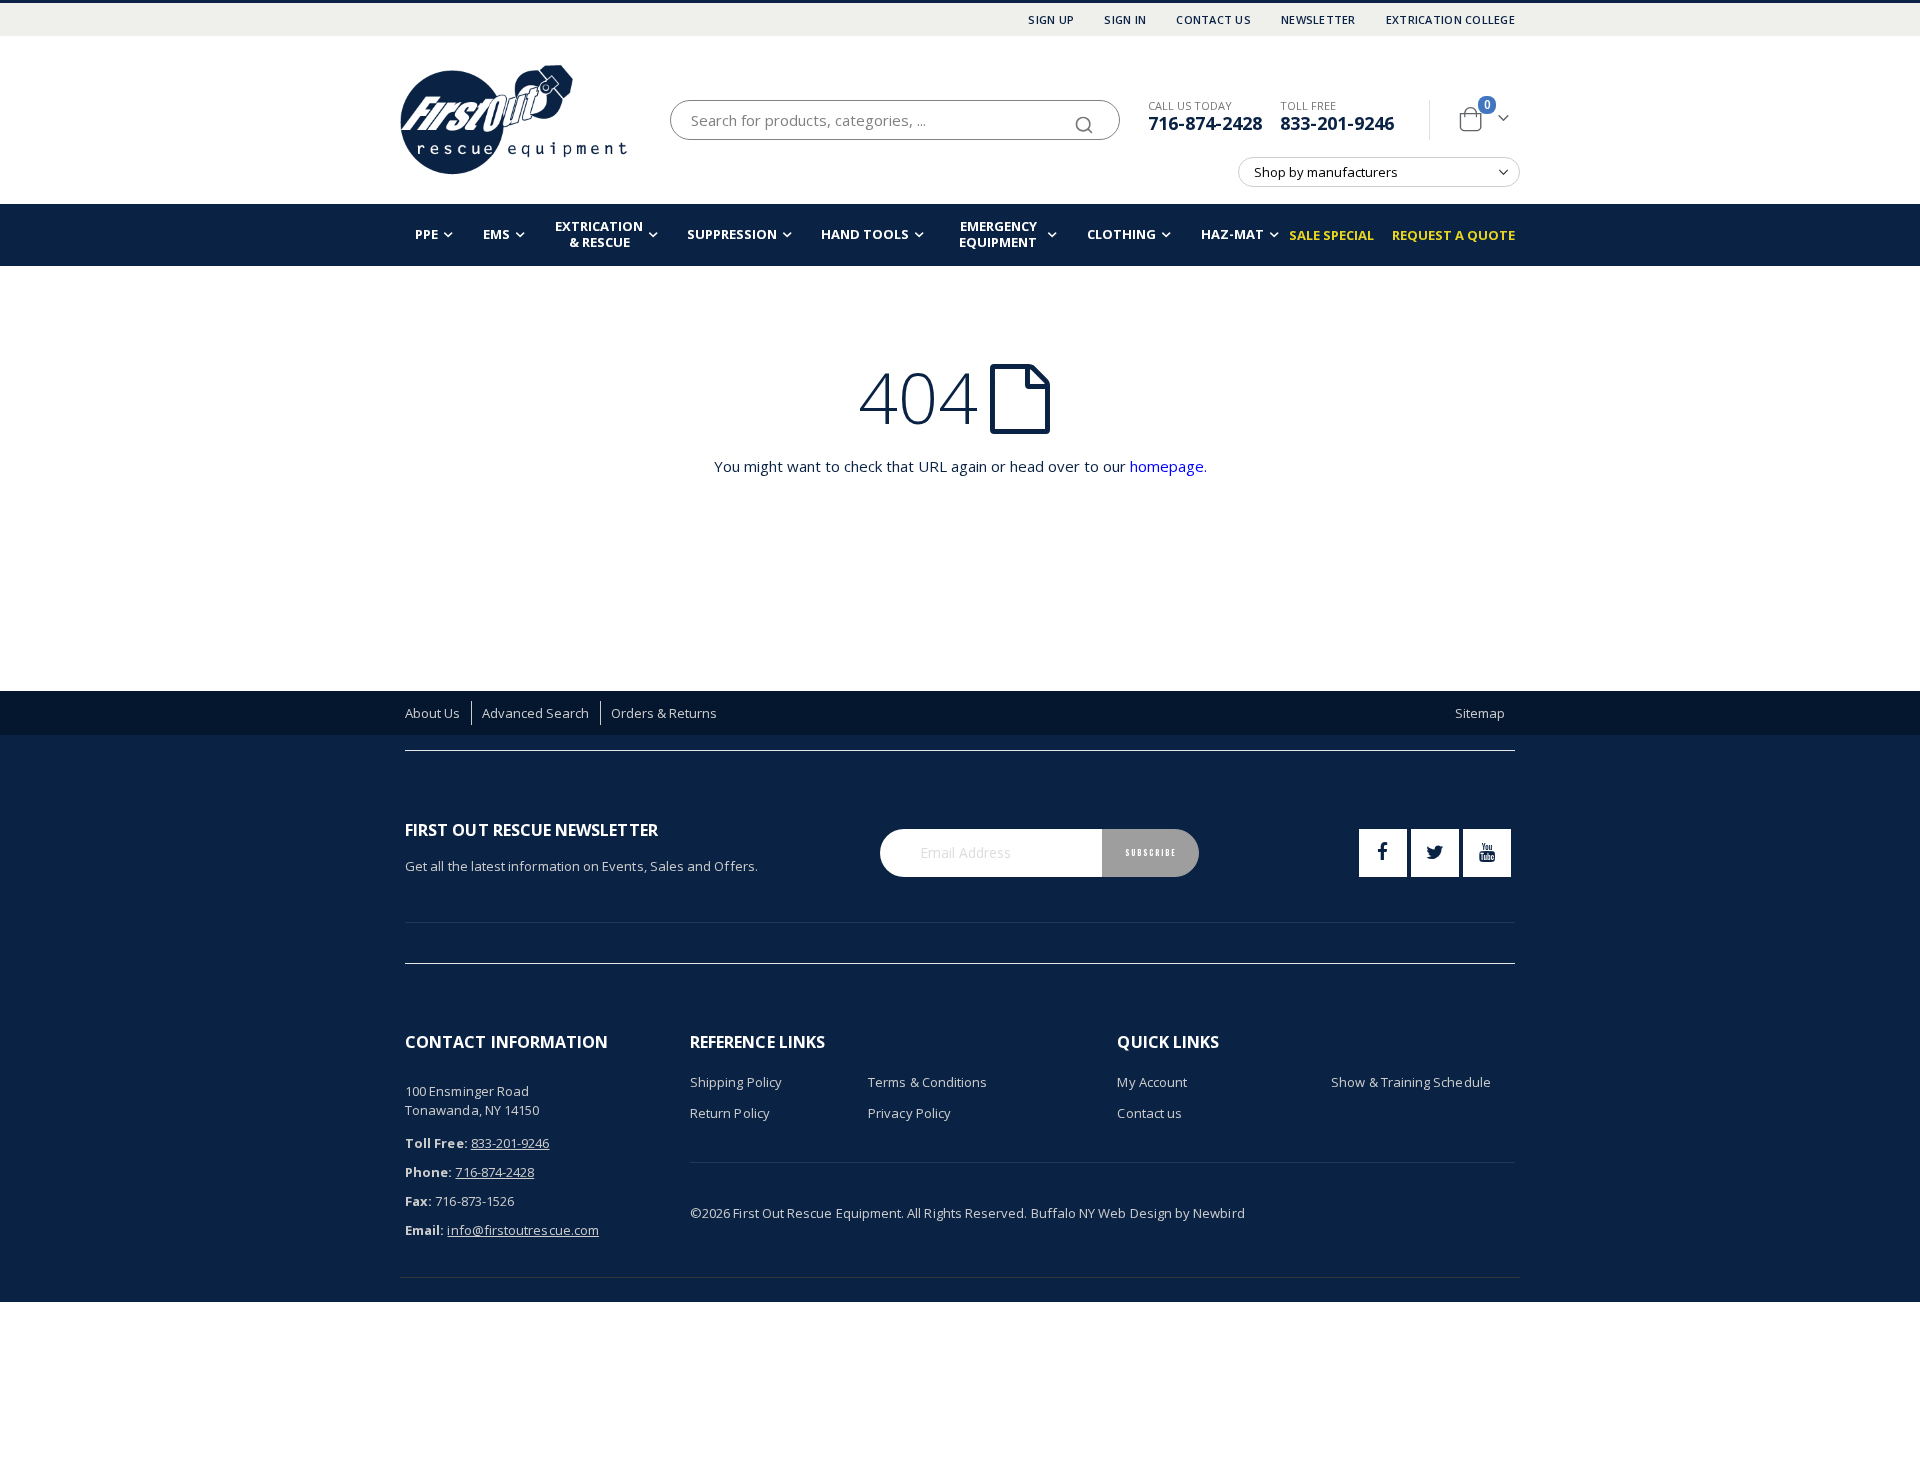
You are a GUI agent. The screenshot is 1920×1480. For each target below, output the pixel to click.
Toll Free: (436, 1143)
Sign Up (1051, 19)
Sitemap (1480, 713)
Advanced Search (536, 713)
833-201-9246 (1337, 123)
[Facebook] (1383, 853)
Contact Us (1213, 19)
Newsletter (1318, 19)
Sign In (1125, 19)
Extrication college (1450, 19)
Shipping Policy (736, 1082)
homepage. (1168, 466)
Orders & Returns (664, 713)
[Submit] (1084, 116)
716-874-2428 (1205, 123)
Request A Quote (1453, 235)
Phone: (428, 1172)
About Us (433, 713)
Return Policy (730, 1113)
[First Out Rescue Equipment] (515, 119)
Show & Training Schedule (1411, 1082)
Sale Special (1331, 235)
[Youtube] (1487, 853)
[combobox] (895, 120)
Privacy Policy (909, 1113)
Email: (424, 1230)
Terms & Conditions (927, 1082)
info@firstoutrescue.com (523, 1230)
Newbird (1218, 1213)
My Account (1152, 1082)
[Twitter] (1435, 853)
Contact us (1149, 1113)
